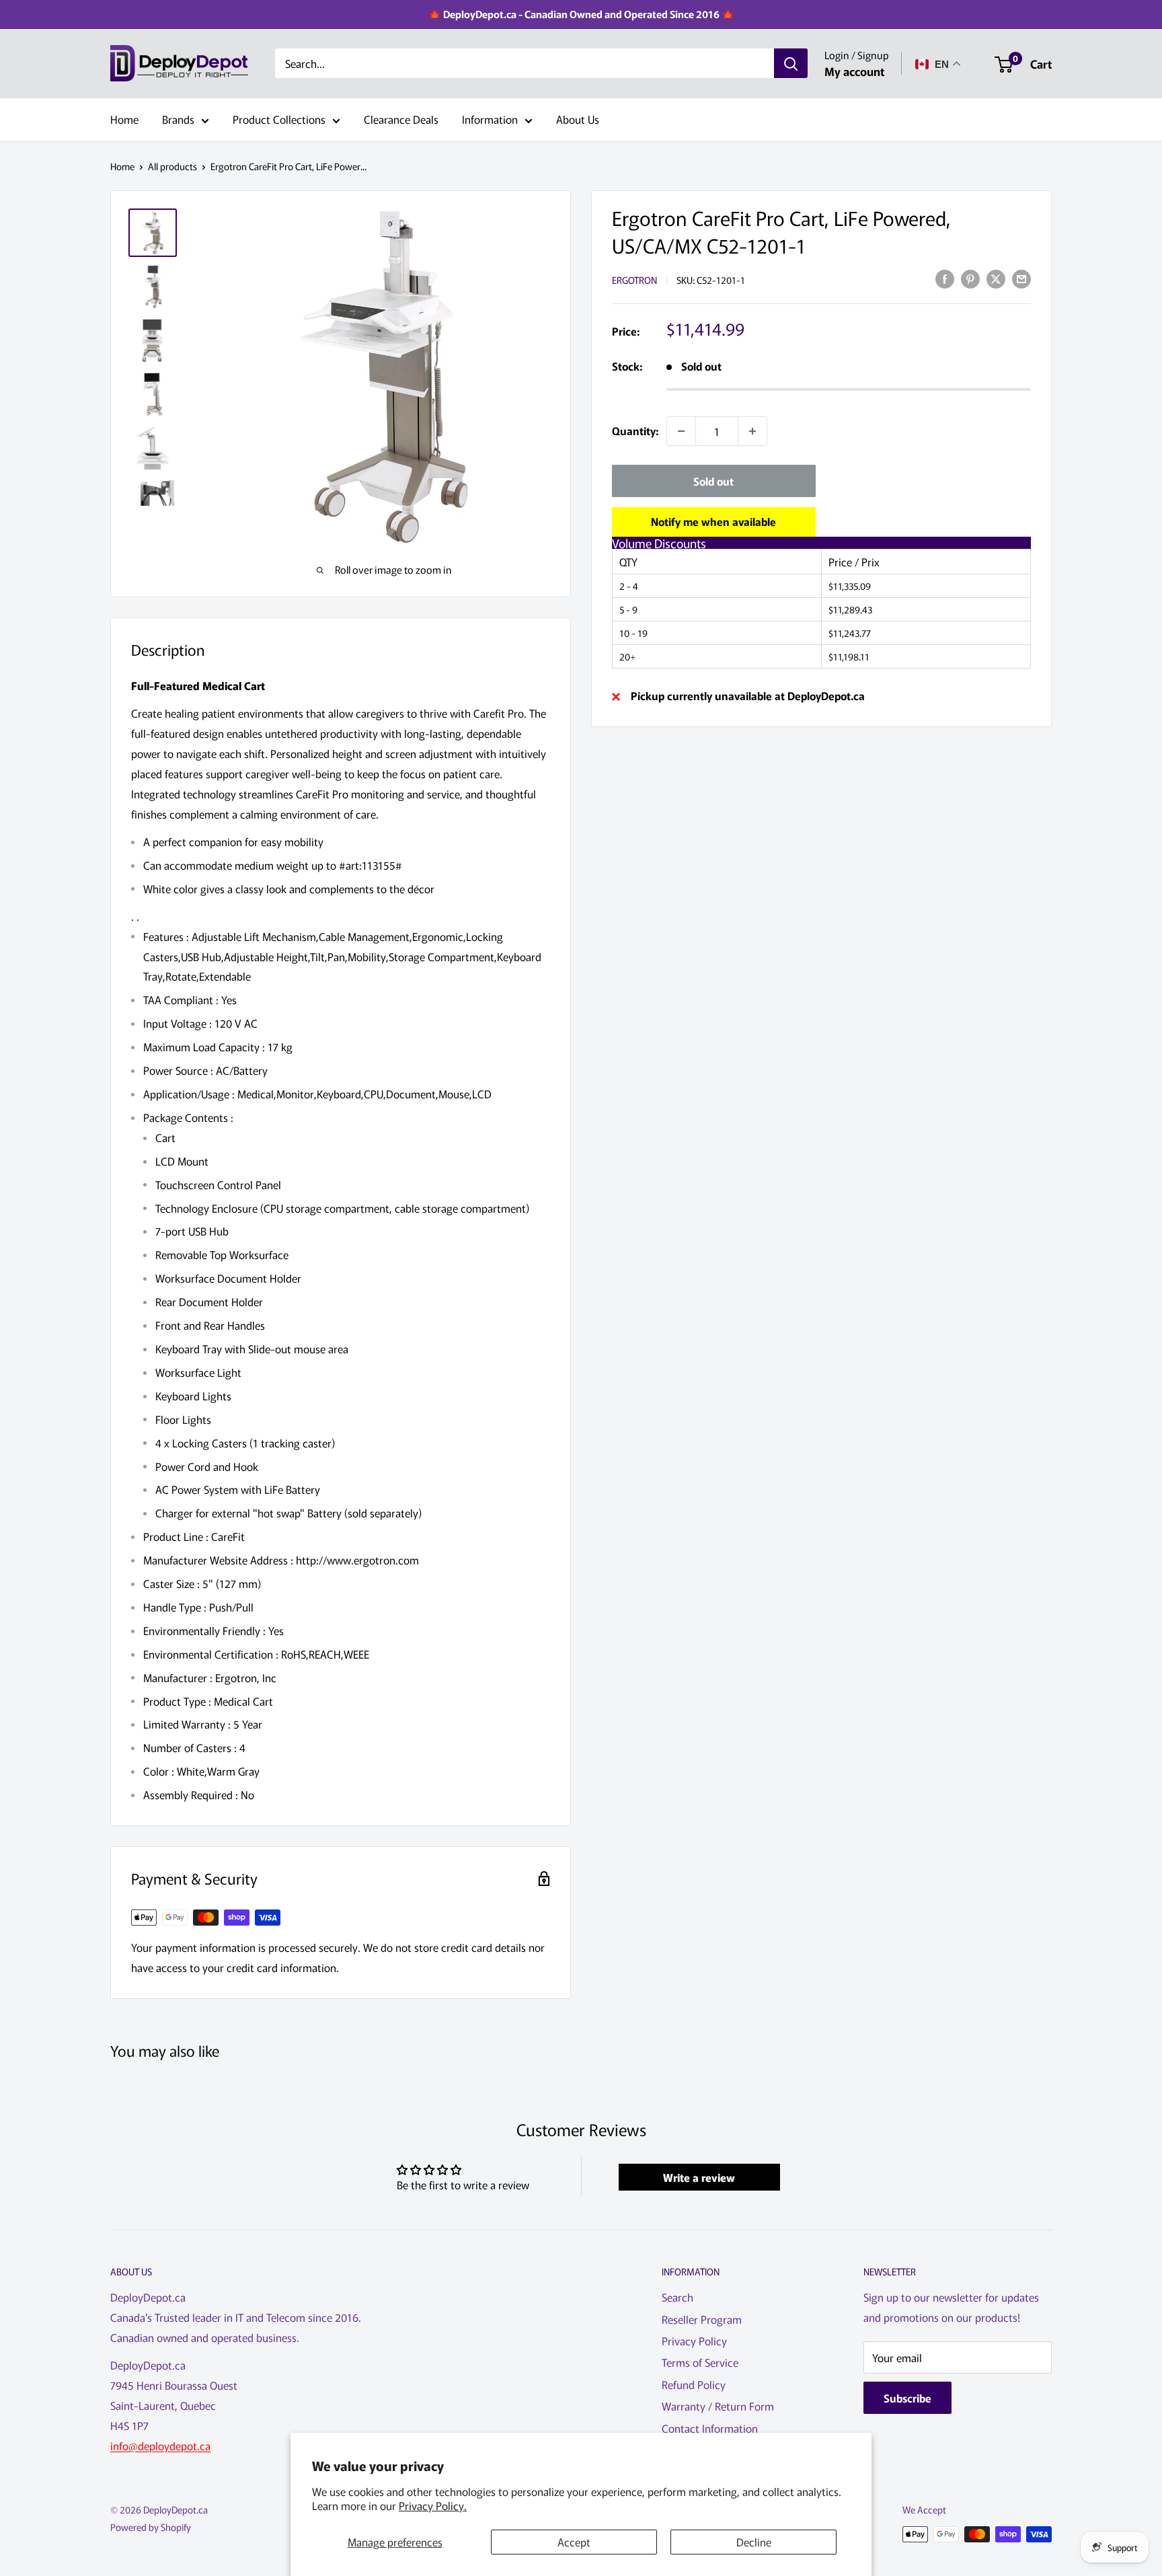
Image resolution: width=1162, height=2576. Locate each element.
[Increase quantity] (752, 431)
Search (677, 2297)
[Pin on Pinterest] (970, 278)
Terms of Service (700, 2362)
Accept (574, 2542)
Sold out (713, 481)
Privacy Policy (694, 2341)
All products (172, 166)
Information (490, 119)
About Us (578, 119)
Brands (178, 119)
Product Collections (279, 119)
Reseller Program (702, 2319)
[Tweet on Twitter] (996, 278)
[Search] (791, 64)
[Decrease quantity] (681, 431)
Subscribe (907, 2398)
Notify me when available (713, 521)
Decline (754, 2542)
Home (124, 119)
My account (854, 71)
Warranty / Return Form (718, 2406)
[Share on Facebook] (945, 278)
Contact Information (710, 2428)
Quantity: (635, 430)
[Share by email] (1021, 278)
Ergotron (634, 280)
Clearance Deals (401, 119)
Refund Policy (694, 2384)
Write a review (699, 2177)
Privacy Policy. (433, 2505)
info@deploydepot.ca (160, 2446)
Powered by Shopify (151, 2527)
